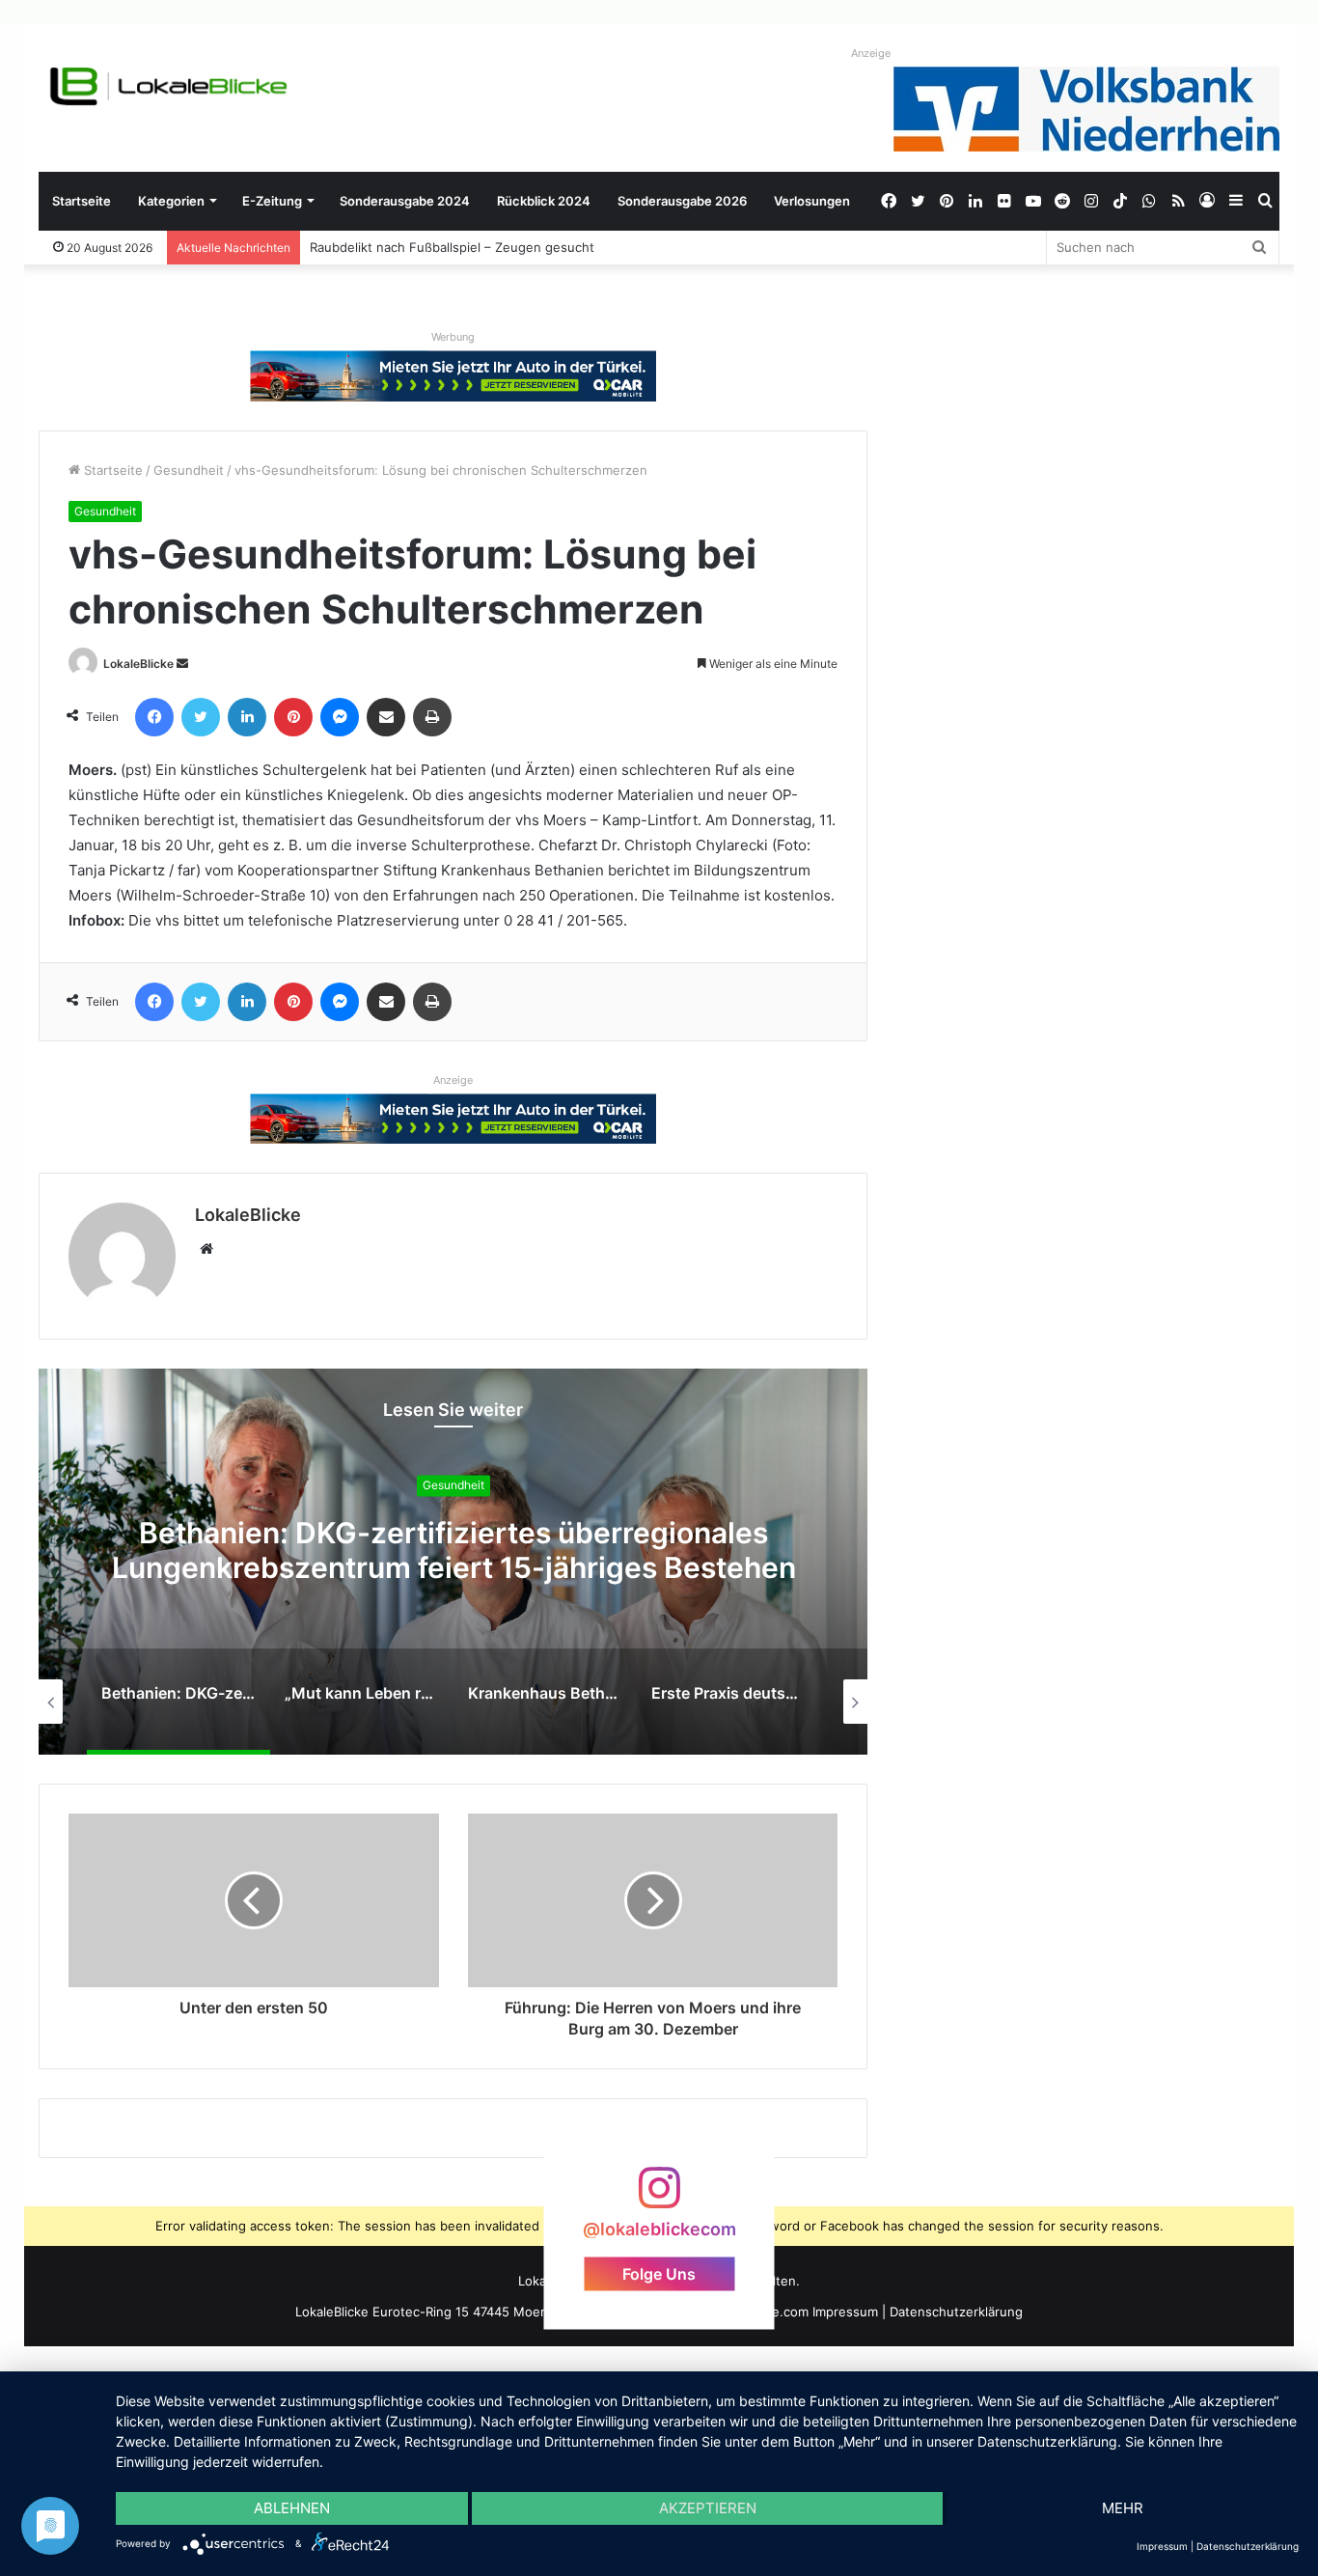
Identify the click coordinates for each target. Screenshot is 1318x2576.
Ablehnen (292, 2508)
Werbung (453, 337)
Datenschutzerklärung (956, 2312)
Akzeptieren (708, 2508)
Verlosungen (812, 201)
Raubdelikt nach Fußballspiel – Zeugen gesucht (452, 247)
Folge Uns (659, 2273)
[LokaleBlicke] (169, 86)
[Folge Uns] (659, 2197)
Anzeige (871, 53)
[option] (453, 1562)
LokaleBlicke (138, 664)
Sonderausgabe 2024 (405, 201)
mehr (1123, 2508)
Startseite (82, 201)
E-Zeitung (272, 201)
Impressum (845, 2312)
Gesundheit (189, 470)
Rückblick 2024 (544, 201)
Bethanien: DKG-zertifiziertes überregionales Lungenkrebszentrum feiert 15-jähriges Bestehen (454, 1550)
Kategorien (171, 201)
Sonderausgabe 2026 (682, 201)
